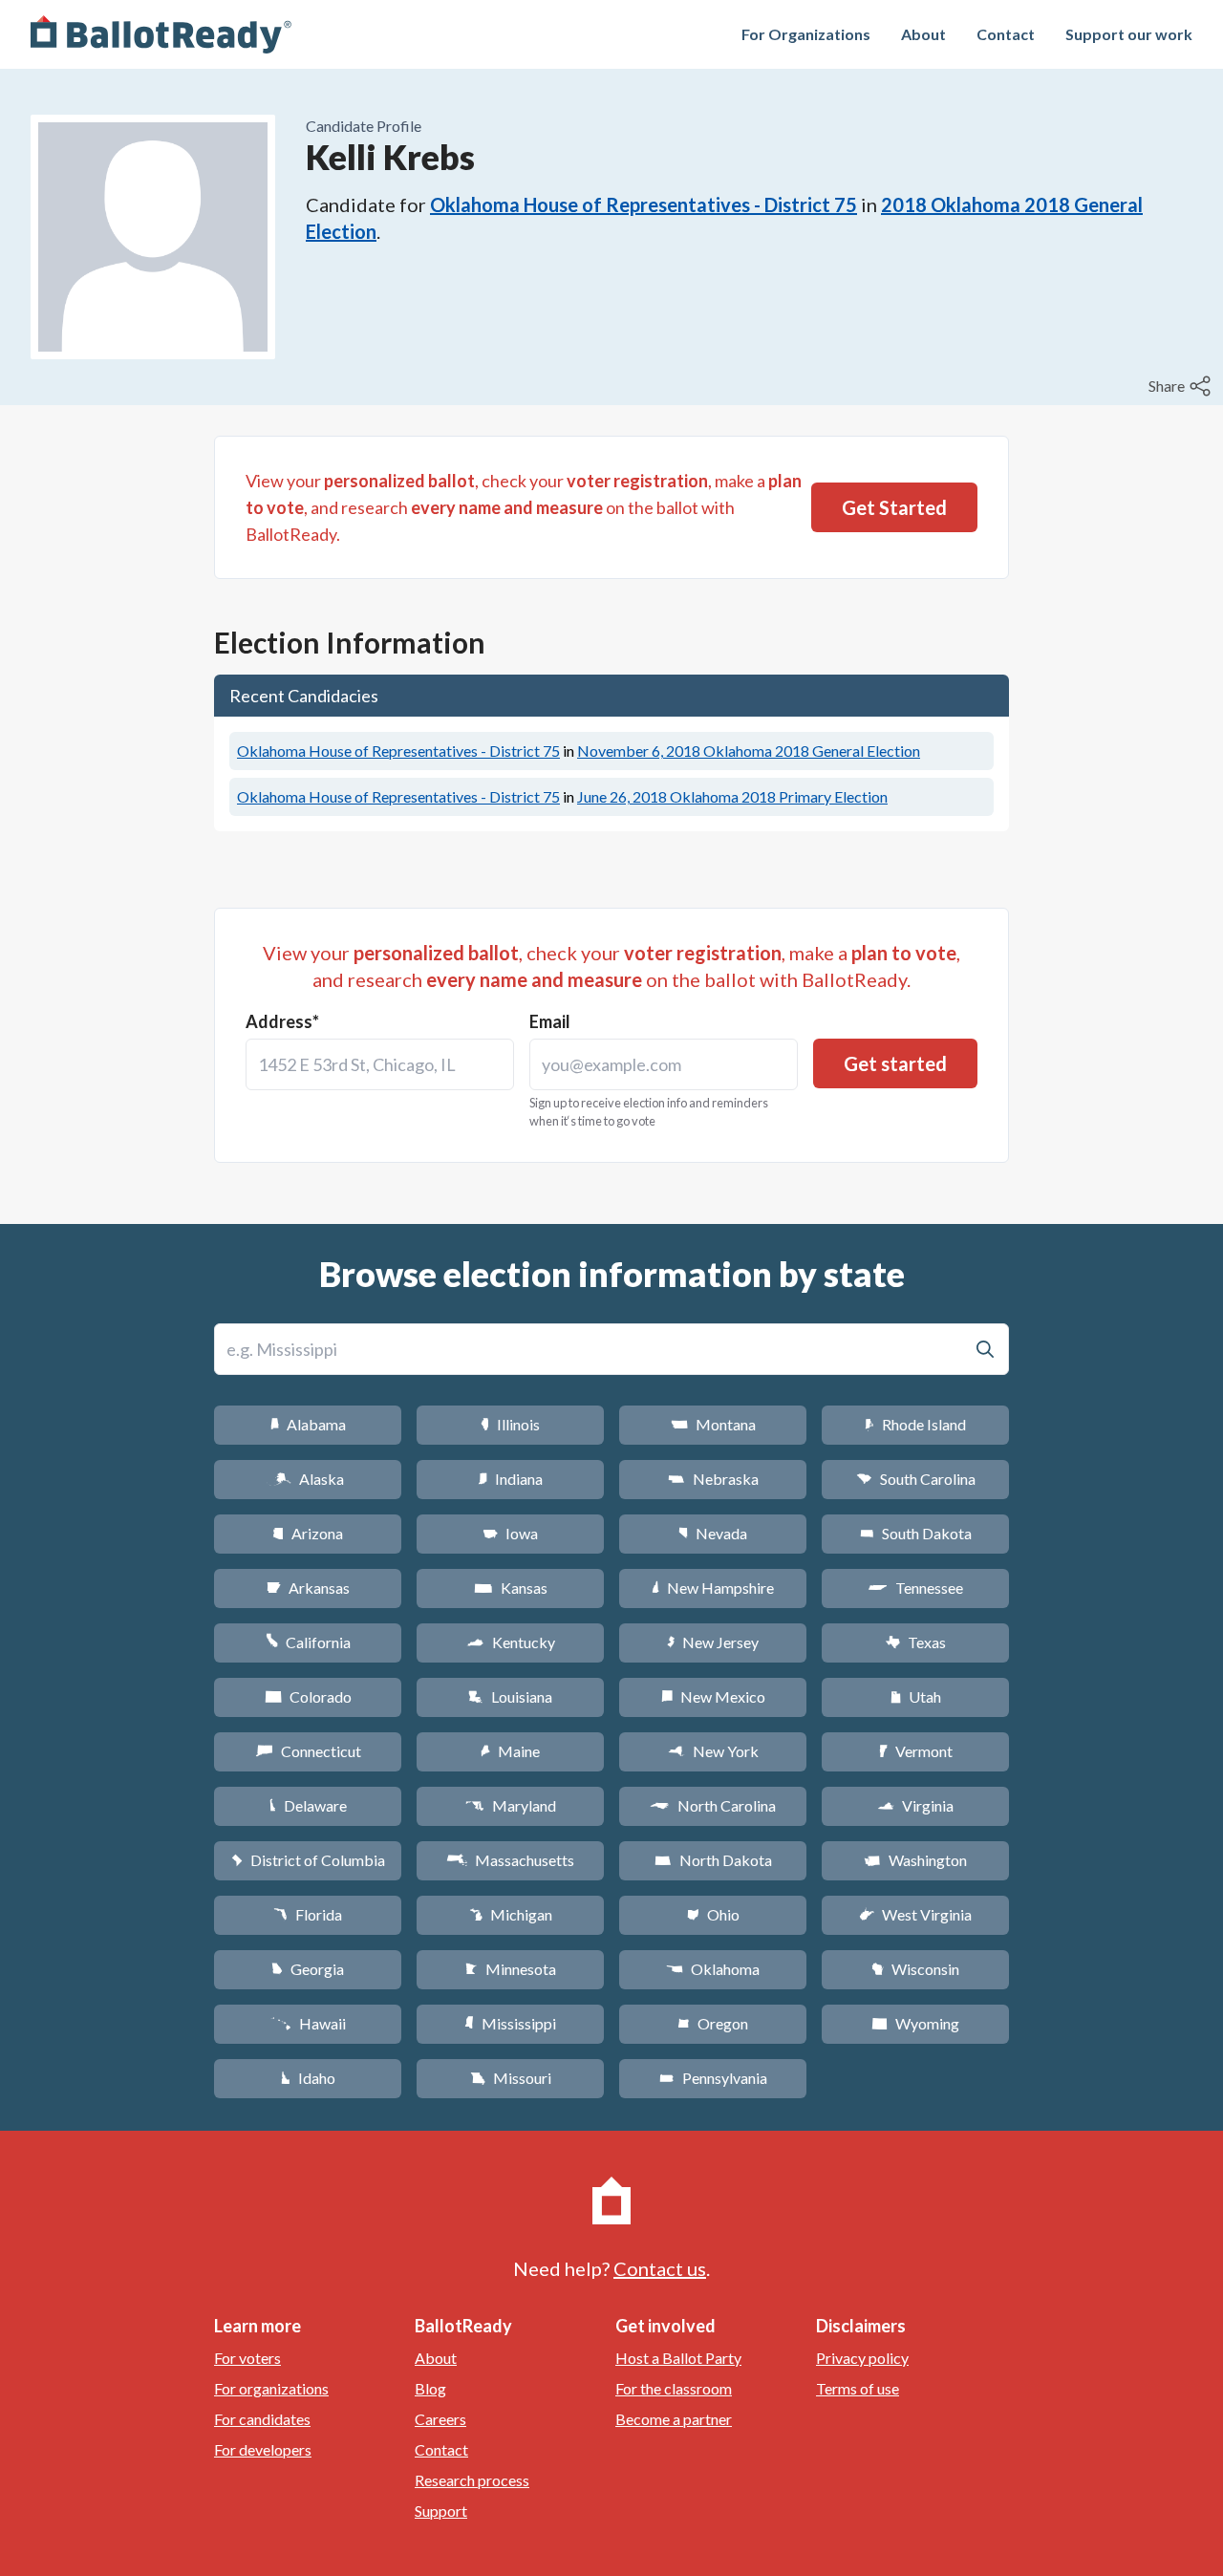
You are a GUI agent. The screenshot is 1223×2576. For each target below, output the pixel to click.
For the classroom (674, 2388)
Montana (713, 1424)
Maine (510, 1751)
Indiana (510, 1479)
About (923, 34)
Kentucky (511, 1642)
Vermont (916, 1751)
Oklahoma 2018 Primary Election (732, 796)
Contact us (660, 2268)
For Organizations (806, 34)
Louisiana (510, 1696)
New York (713, 1751)
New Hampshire (713, 1588)
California (308, 1642)
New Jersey (713, 1642)
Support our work (1129, 34)
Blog (430, 2388)
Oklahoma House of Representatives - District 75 (644, 204)
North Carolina (713, 1805)
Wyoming (915, 2023)
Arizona (308, 1533)
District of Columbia (308, 1860)
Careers (440, 2419)
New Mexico (713, 1696)
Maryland (511, 1805)
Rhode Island (915, 1424)
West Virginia (915, 1914)
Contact (1006, 34)
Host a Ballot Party (678, 2358)
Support (441, 2511)
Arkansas (308, 1588)
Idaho (308, 2078)
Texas (915, 1642)
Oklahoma (713, 1969)
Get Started (894, 507)
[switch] (1182, 386)
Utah (916, 1696)
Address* (282, 1021)
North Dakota (713, 1860)
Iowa (510, 1533)
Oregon (713, 2023)
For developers (263, 2449)
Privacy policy (862, 2358)
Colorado (308, 1696)
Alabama (308, 1424)
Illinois (510, 1424)
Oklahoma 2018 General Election (749, 751)
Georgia (308, 1969)
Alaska (308, 1479)
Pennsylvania (713, 2078)
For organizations (271, 2388)
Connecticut (308, 1751)
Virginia (915, 1805)
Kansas (511, 1588)
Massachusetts (510, 1860)
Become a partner (674, 2419)
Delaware (308, 1805)
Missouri (511, 2078)
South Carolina (916, 1479)
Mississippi (510, 2023)
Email (550, 1021)
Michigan (511, 1914)
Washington (915, 1860)
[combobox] (380, 1064)
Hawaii (308, 2023)
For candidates (262, 2419)
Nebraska (713, 1479)
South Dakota (916, 1533)
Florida (308, 1914)
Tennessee (915, 1588)
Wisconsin (915, 1969)
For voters (247, 2358)
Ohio (713, 1914)
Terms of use (858, 2388)
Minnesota (511, 1969)
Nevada (713, 1533)
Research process (472, 2480)
